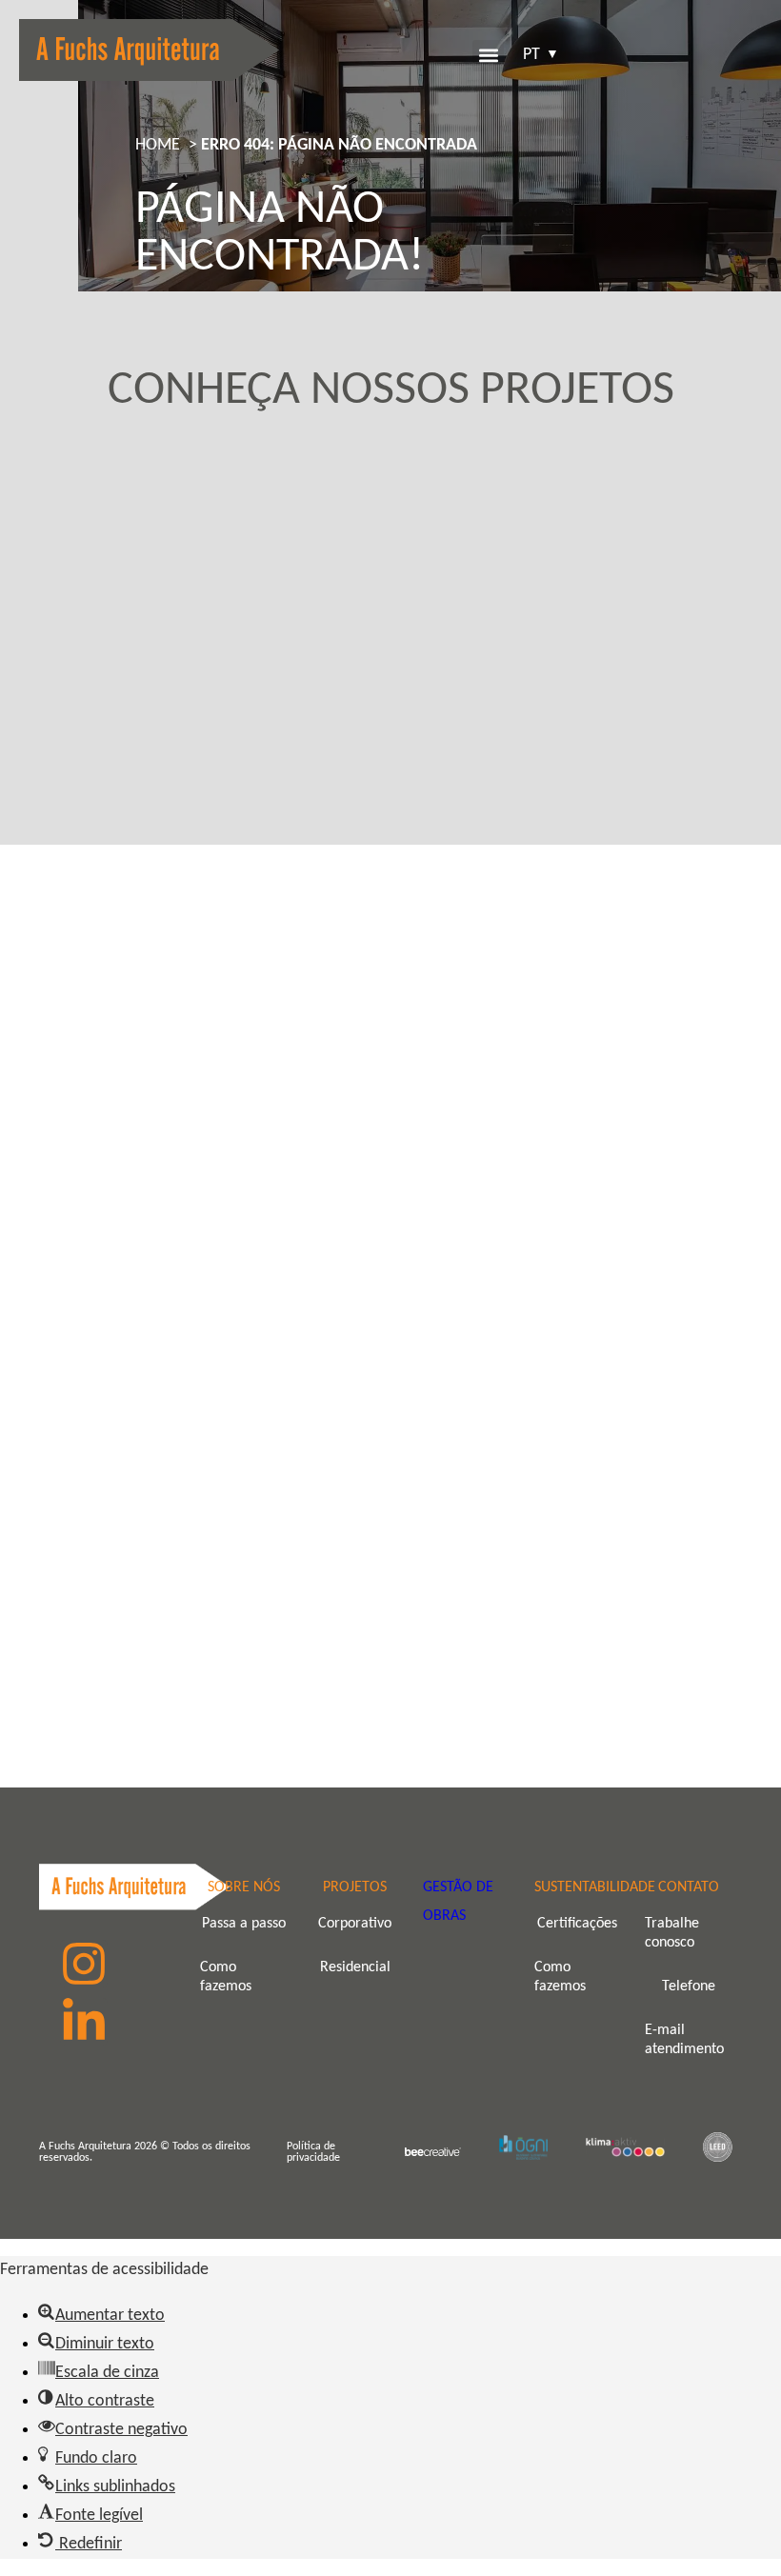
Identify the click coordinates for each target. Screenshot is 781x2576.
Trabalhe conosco (672, 1933)
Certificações (577, 1924)
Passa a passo (244, 1924)
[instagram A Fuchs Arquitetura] (84, 1964)
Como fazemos (226, 1977)
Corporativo (355, 1924)
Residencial (355, 1967)
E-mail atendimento (684, 2040)
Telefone (689, 1987)
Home (158, 145)
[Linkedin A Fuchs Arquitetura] (84, 2022)
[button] (488, 56)
